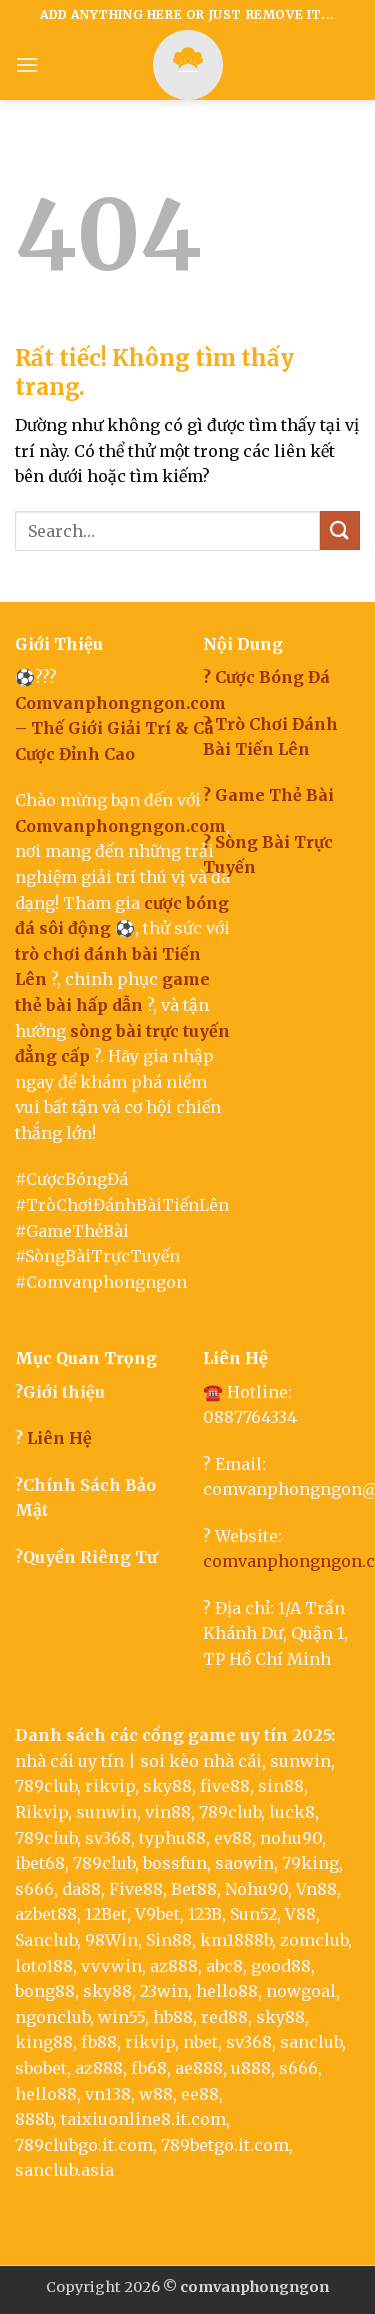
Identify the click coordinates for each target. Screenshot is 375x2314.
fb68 (149, 2068)
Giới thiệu (64, 1392)
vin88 (168, 1812)
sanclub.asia (64, 2170)
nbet (200, 2042)
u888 (251, 2068)
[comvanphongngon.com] (188, 65)
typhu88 (172, 1838)
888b (34, 2119)
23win (164, 1991)
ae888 (199, 2068)
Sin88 (169, 1940)
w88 (156, 2094)
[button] (27, 64)
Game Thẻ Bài (274, 795)
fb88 (99, 2042)
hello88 (227, 1991)
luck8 (292, 1812)
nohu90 (291, 1838)
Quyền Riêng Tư (90, 1557)
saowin (244, 1863)
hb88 (173, 2017)
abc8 (224, 1966)
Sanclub (46, 1940)
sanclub (311, 2042)
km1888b (236, 1940)
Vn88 (316, 1889)
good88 (281, 1966)
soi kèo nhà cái (201, 1761)
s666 (34, 1889)
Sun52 (253, 1914)
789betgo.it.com (225, 2145)
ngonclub (52, 2017)
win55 (121, 2017)
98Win (111, 1940)
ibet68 (40, 1863)
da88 (81, 1889)
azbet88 (46, 1914)
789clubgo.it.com (84, 2145)
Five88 (136, 1889)
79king (310, 1863)
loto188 (44, 1966)
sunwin (300, 1761)
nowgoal (301, 1991)
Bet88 (194, 1889)
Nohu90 (256, 1889)
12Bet (106, 1914)
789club (46, 1786)
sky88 (167, 1786)
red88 (224, 2017)
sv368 (108, 1838)
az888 (174, 1966)
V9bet (157, 1914)
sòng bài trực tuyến (150, 1031)
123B (205, 1914)
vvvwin (111, 1966)
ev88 (233, 1838)
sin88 (281, 1786)
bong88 (45, 1991)
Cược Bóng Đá (272, 677)
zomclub (314, 1940)
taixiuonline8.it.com (143, 2119)
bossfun (175, 1863)
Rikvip (41, 1812)
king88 (44, 2042)
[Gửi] (340, 530)
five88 (225, 1786)
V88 (300, 1914)
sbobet (41, 2068)
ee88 (200, 2094)
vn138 (108, 2094)
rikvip (110, 1786)
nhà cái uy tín (69, 1761)
